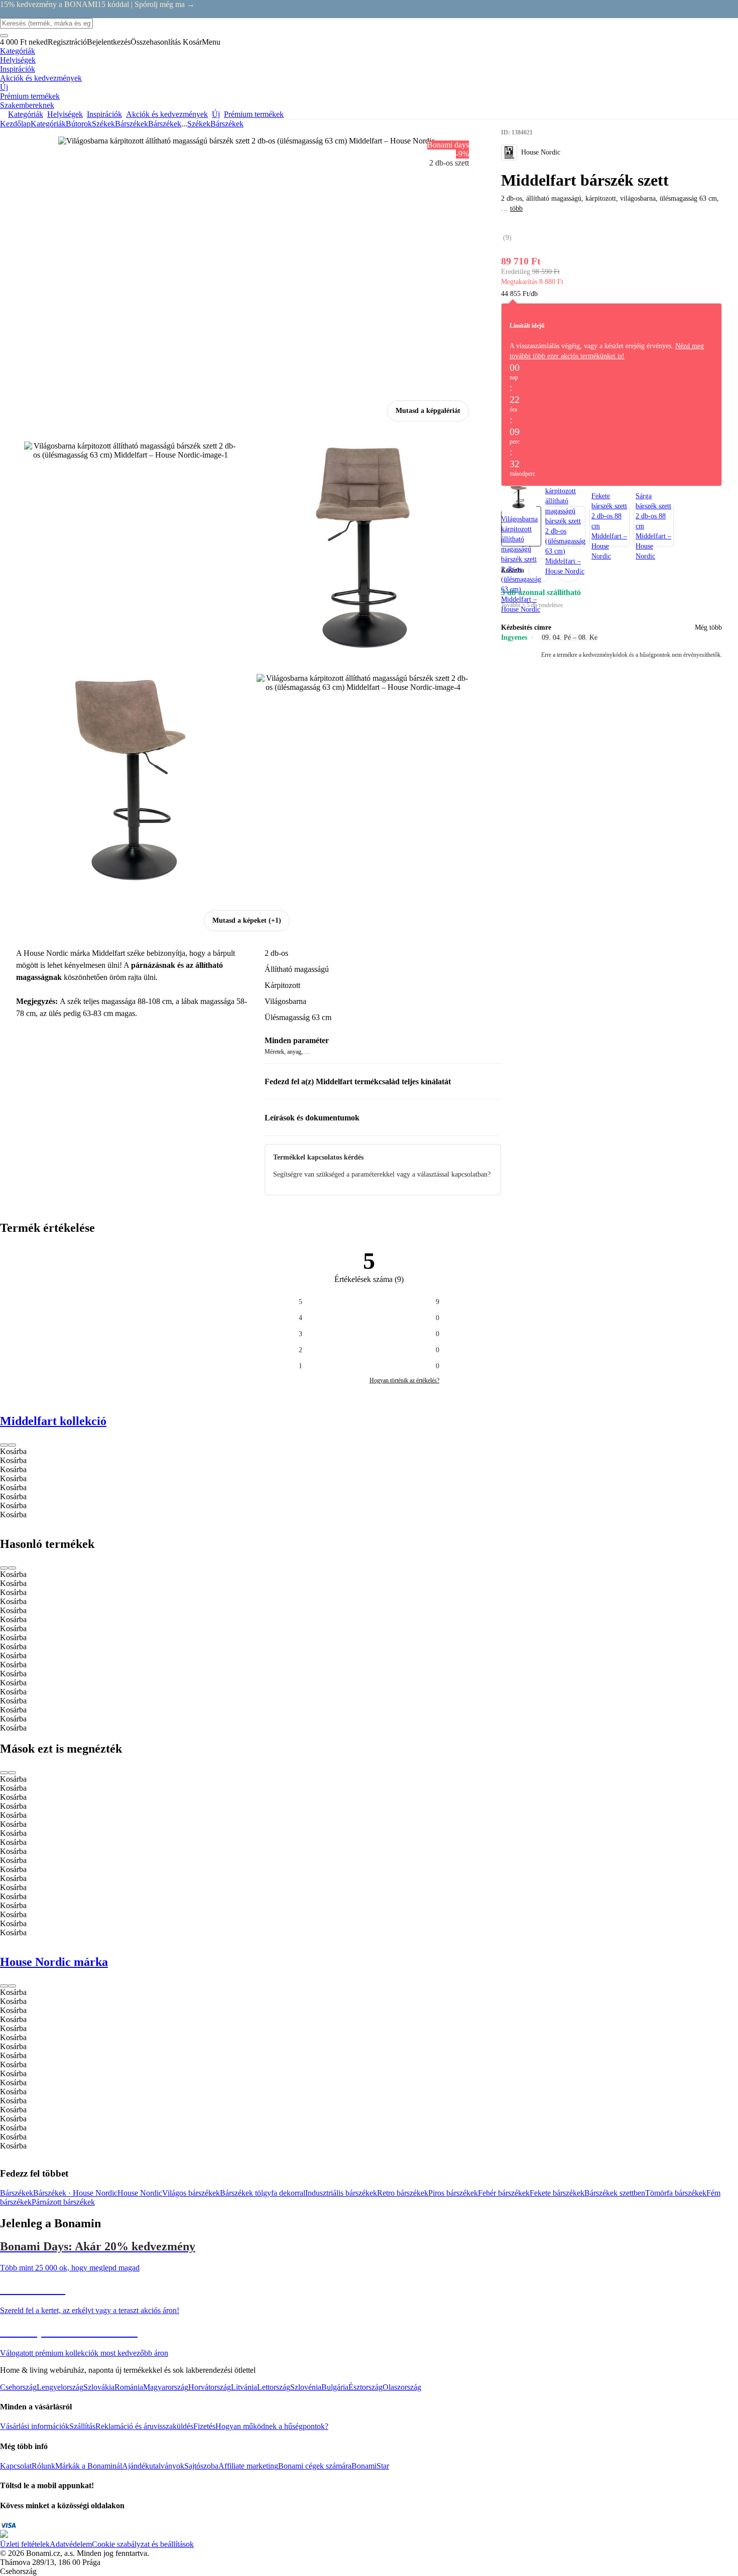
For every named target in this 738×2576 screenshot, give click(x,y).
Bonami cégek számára (315, 2466)
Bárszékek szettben (615, 2193)
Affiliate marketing (248, 2466)
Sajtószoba (201, 2466)
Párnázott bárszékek (63, 2202)
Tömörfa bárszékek (676, 2193)
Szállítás (82, 2426)
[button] (568, 570)
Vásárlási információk (35, 2426)
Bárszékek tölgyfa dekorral (263, 2193)
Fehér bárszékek (504, 2193)
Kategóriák (48, 124)
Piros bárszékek (453, 2193)
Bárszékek (165, 124)
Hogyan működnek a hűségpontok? (272, 2426)
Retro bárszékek (403, 2193)
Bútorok (79, 124)
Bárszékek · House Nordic (75, 2193)
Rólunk (43, 2466)
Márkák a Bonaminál (89, 2466)
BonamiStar (370, 2466)
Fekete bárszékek (557, 2193)
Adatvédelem (71, 2544)
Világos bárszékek (191, 2193)
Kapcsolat (16, 2466)
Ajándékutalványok (153, 2466)
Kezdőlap (15, 124)
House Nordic (140, 2193)
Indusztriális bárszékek (341, 2193)
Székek (103, 124)
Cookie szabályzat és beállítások (143, 2544)
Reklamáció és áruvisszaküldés (144, 2426)
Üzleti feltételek (25, 2544)
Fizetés (204, 2426)
